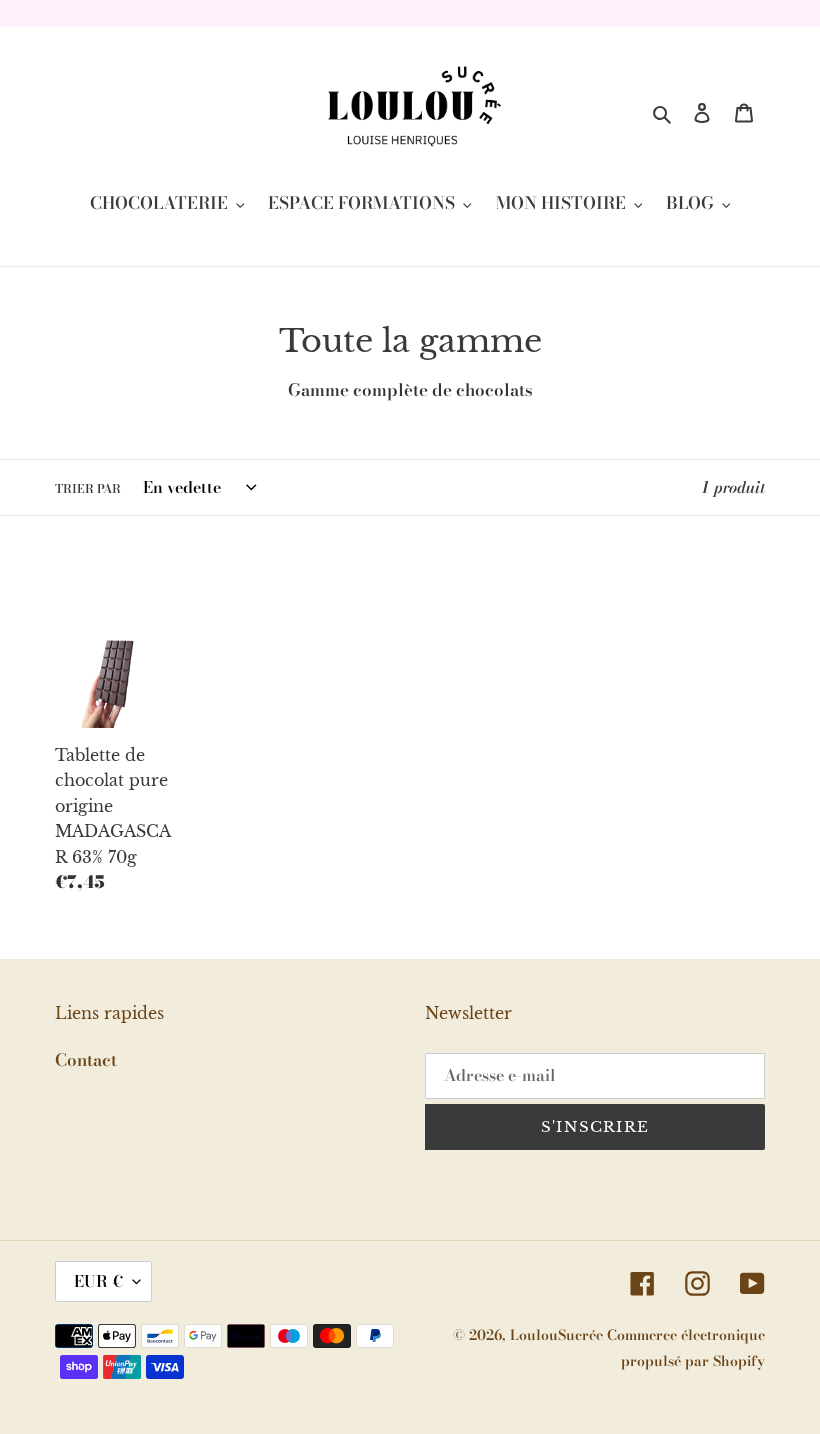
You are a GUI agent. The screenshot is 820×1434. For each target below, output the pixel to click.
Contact (86, 1060)
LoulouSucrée (558, 1335)
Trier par (88, 489)
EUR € (98, 1281)
